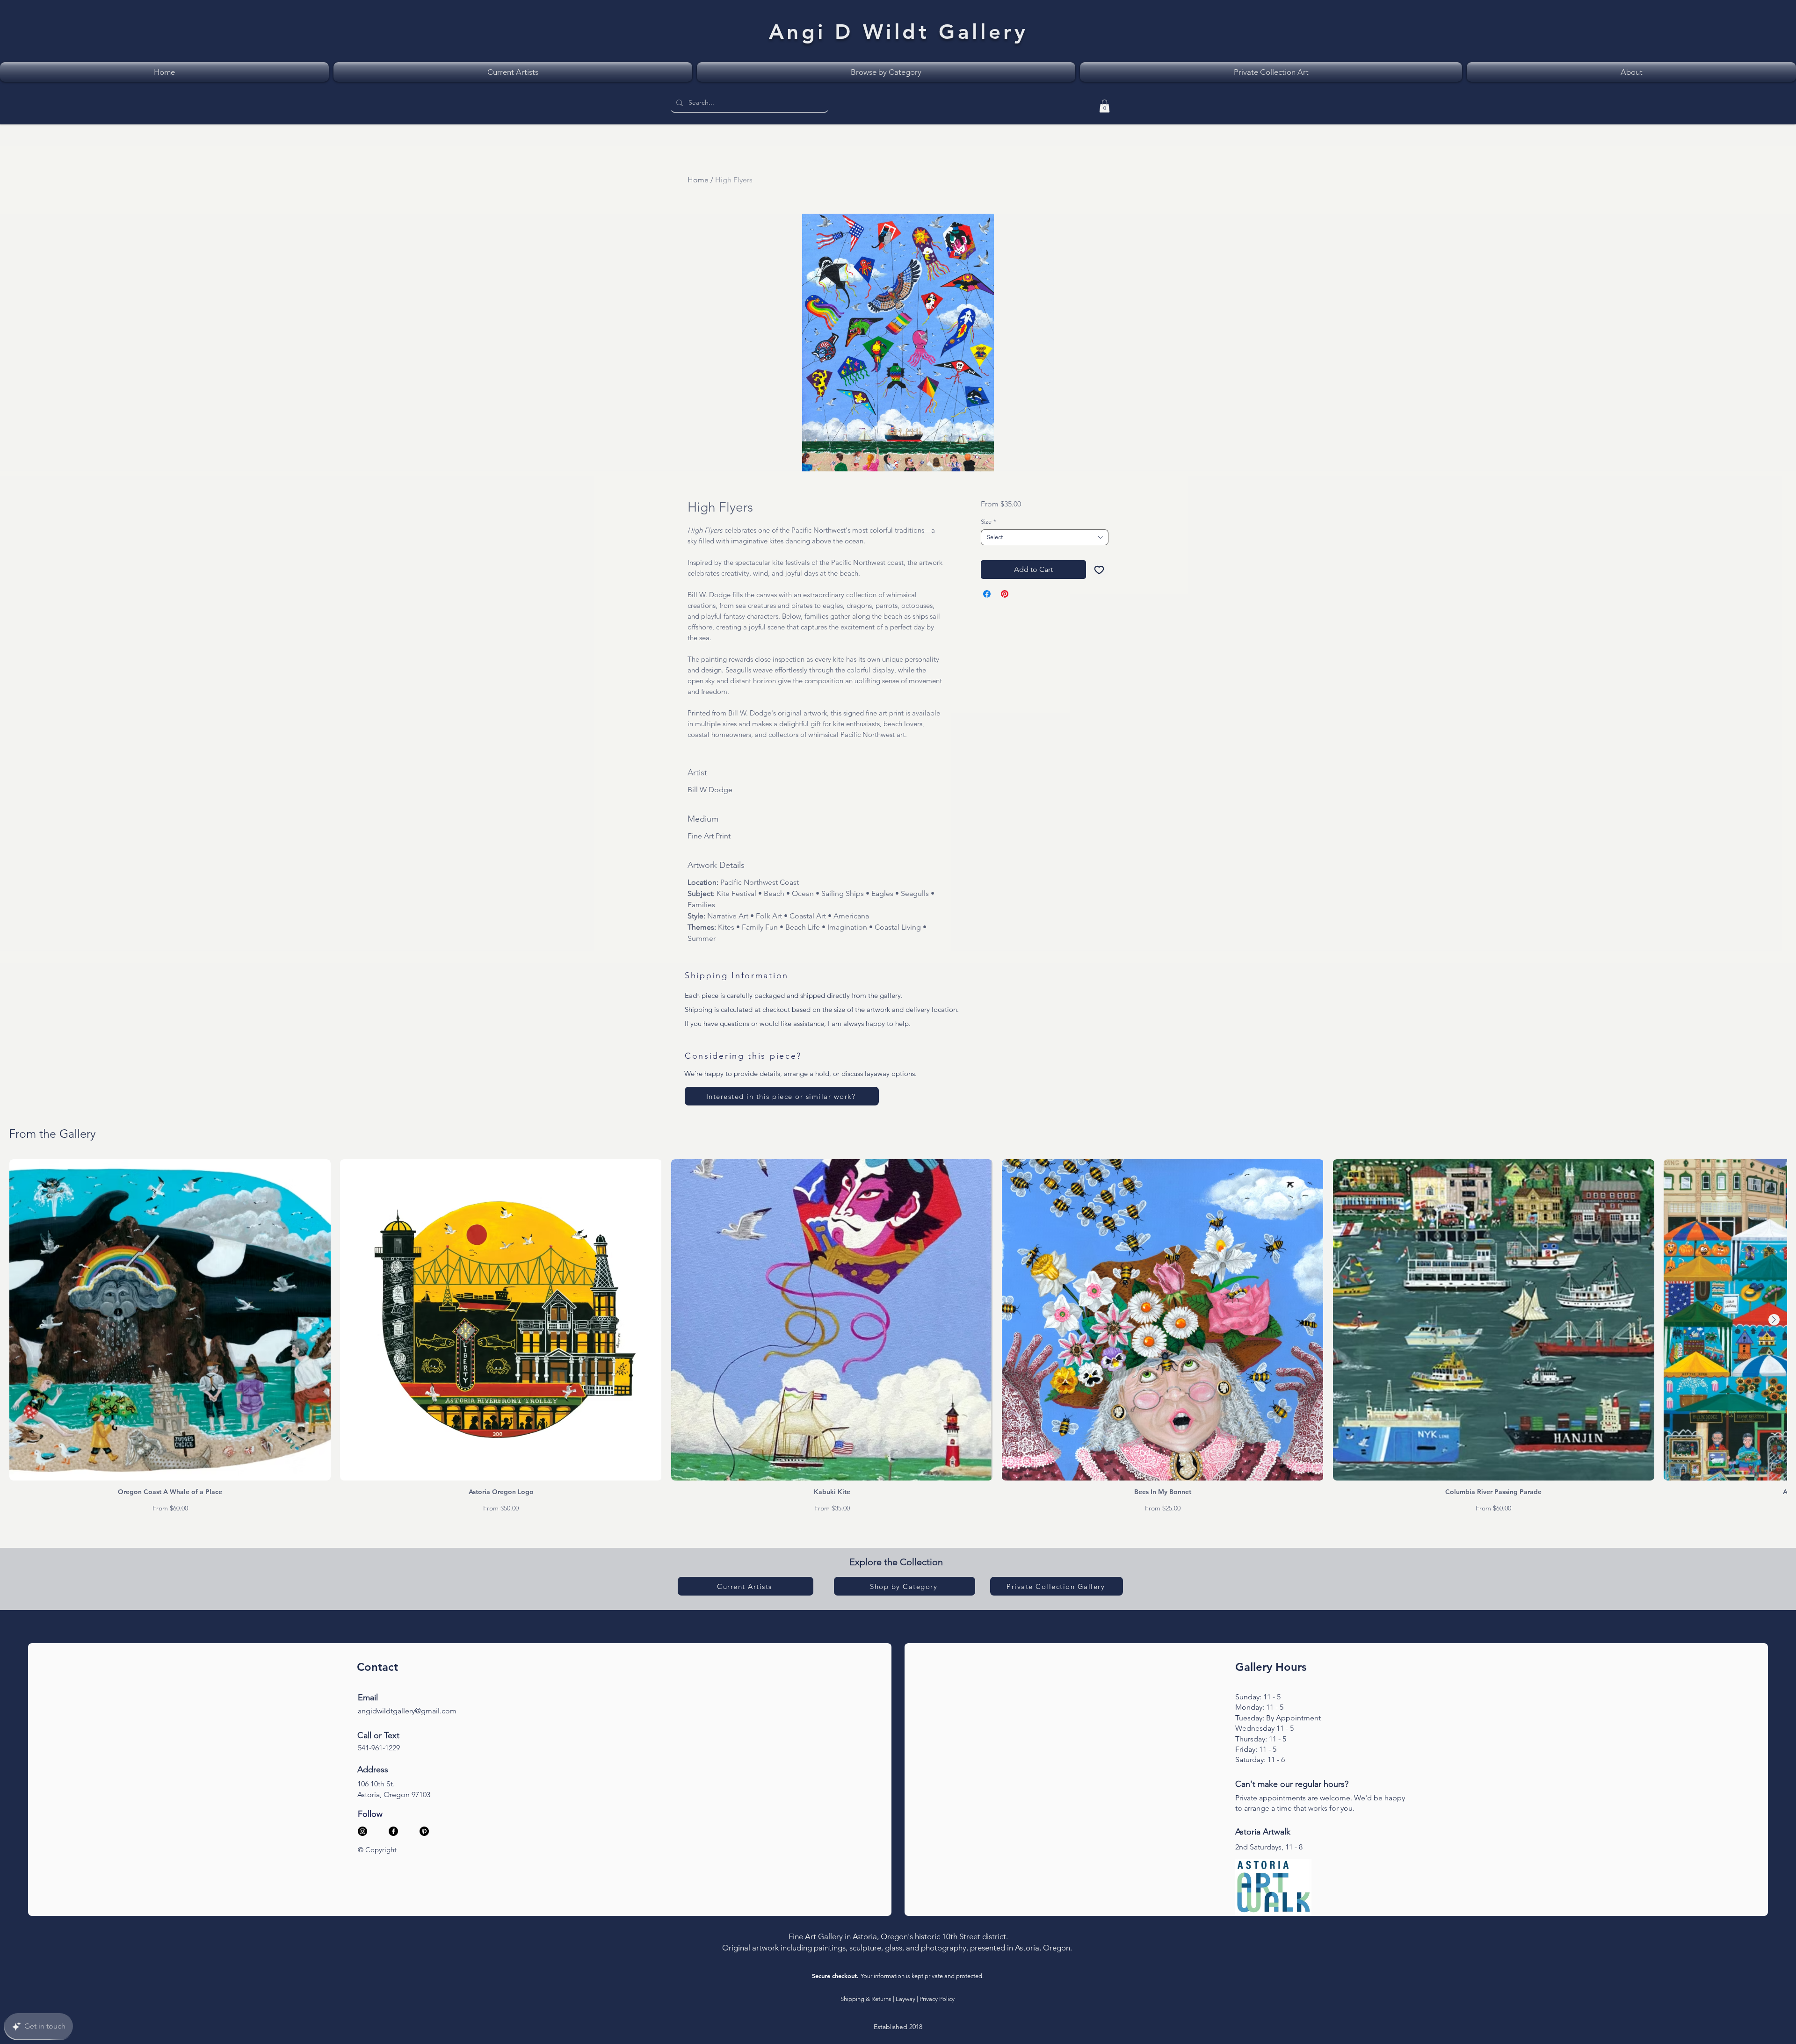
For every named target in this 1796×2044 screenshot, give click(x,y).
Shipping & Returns (866, 1999)
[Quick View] (170, 1320)
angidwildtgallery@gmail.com (407, 1711)
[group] (898, 1336)
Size (989, 522)
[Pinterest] (424, 1831)
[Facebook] (393, 1831)
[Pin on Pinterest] (1005, 594)
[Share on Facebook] (987, 594)
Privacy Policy (937, 1999)
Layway (905, 1999)
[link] (1104, 106)
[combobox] (1045, 537)
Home (698, 180)
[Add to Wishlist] (1099, 570)
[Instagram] (362, 1831)
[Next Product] (1774, 1320)
